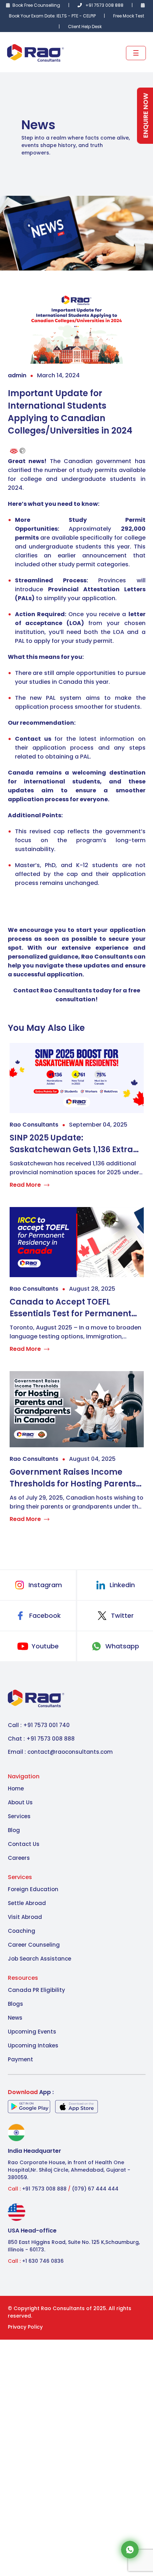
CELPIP (90, 16)
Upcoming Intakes (33, 2045)
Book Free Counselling (36, 5)
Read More (25, 1185)
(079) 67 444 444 (94, 2189)
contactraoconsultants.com (70, 1752)
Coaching (22, 1931)
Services (19, 1816)
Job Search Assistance (39, 1959)
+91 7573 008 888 (104, 5)
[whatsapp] (130, 2549)
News (15, 2018)
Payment (20, 2059)
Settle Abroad (27, 1903)
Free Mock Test (129, 16)
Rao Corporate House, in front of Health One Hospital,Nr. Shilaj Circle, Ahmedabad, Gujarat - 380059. (69, 2170)
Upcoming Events (32, 2032)
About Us (20, 1802)
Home (16, 1788)
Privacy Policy (25, 2327)
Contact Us (24, 1844)
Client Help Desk (85, 27)
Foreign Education (33, 1889)
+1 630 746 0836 (43, 2261)
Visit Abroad (25, 1917)
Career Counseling (34, 1945)
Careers (19, 1858)
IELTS (62, 16)
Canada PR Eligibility (36, 1990)
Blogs (15, 2004)
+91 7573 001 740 (46, 1725)
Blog (14, 1830)
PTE (75, 16)
